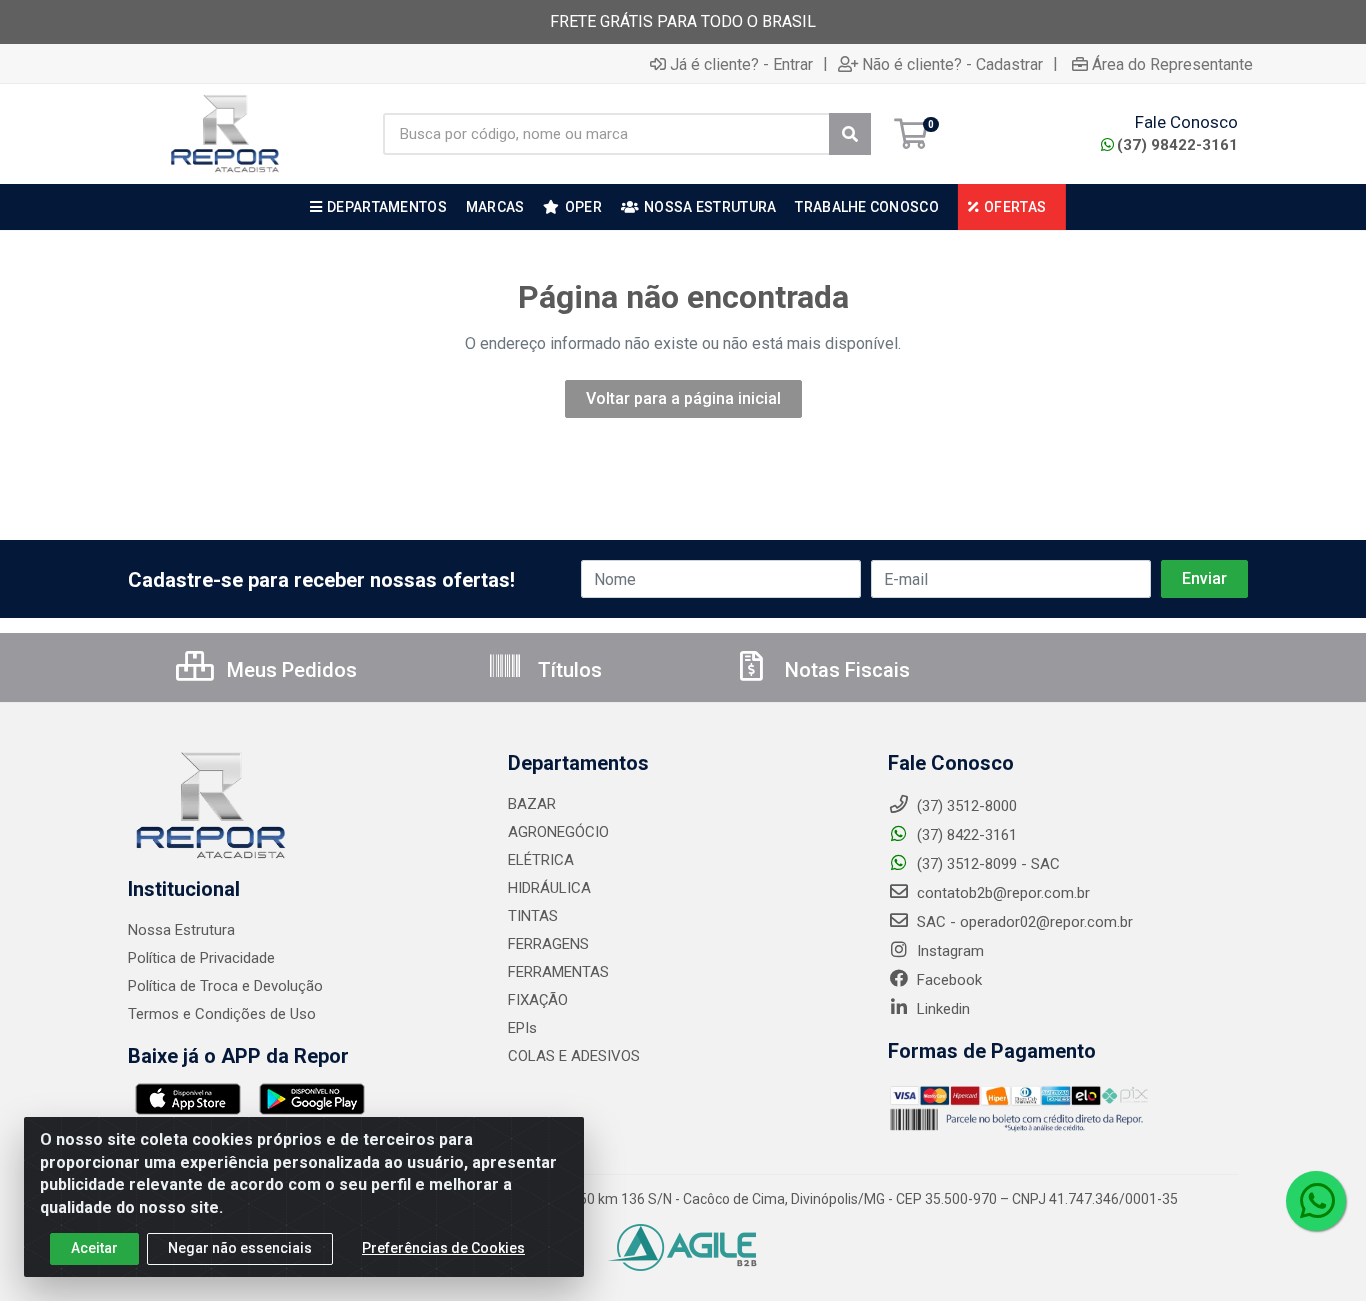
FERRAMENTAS (558, 972)
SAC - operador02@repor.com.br (1023, 922)
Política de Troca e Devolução (225, 986)
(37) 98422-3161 (1177, 145)
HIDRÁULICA (549, 888)
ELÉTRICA (541, 860)
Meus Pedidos (289, 670)
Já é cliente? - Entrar (741, 64)
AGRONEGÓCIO (558, 832)
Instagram (948, 951)
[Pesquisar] (850, 134)
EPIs (522, 1028)
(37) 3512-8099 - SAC (986, 864)
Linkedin (941, 1009)
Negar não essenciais (240, 1248)
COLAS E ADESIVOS (574, 1056)
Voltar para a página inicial (683, 398)
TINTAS (533, 916)
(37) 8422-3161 (965, 835)
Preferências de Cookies (443, 1248)
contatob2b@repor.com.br (1001, 893)
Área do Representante (1172, 64)
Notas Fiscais (845, 670)
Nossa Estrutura (181, 930)
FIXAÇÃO (538, 1000)
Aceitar (94, 1248)
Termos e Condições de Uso (222, 1014)
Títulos (567, 670)
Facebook (947, 980)
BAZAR (532, 804)
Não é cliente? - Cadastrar (952, 64)
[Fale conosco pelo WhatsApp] (1316, 1201)
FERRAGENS (548, 944)
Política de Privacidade (201, 958)
